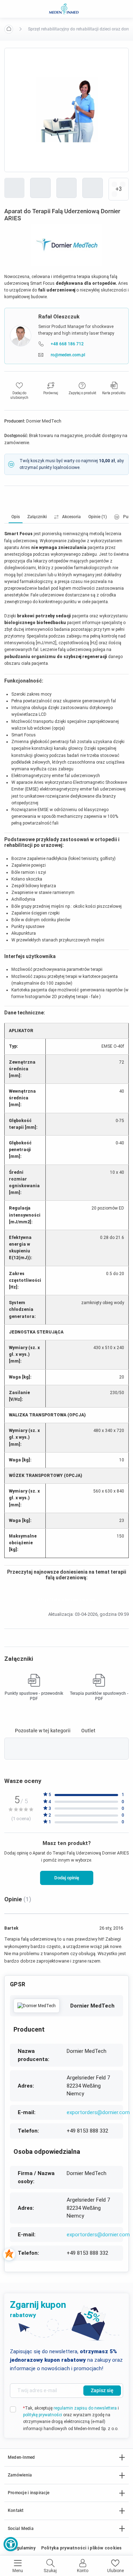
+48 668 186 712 (67, 344)
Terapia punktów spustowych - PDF (99, 1696)
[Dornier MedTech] (37, 2006)
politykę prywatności (43, 2415)
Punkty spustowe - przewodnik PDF (34, 1696)
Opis (16, 517)
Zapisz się (102, 2390)
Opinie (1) (98, 517)
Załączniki (37, 517)
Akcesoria (71, 517)
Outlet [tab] (88, 1731)
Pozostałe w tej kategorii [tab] (43, 1731)
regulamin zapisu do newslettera (85, 2408)
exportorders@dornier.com (98, 2112)
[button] (11, 2544)
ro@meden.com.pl (68, 355)
